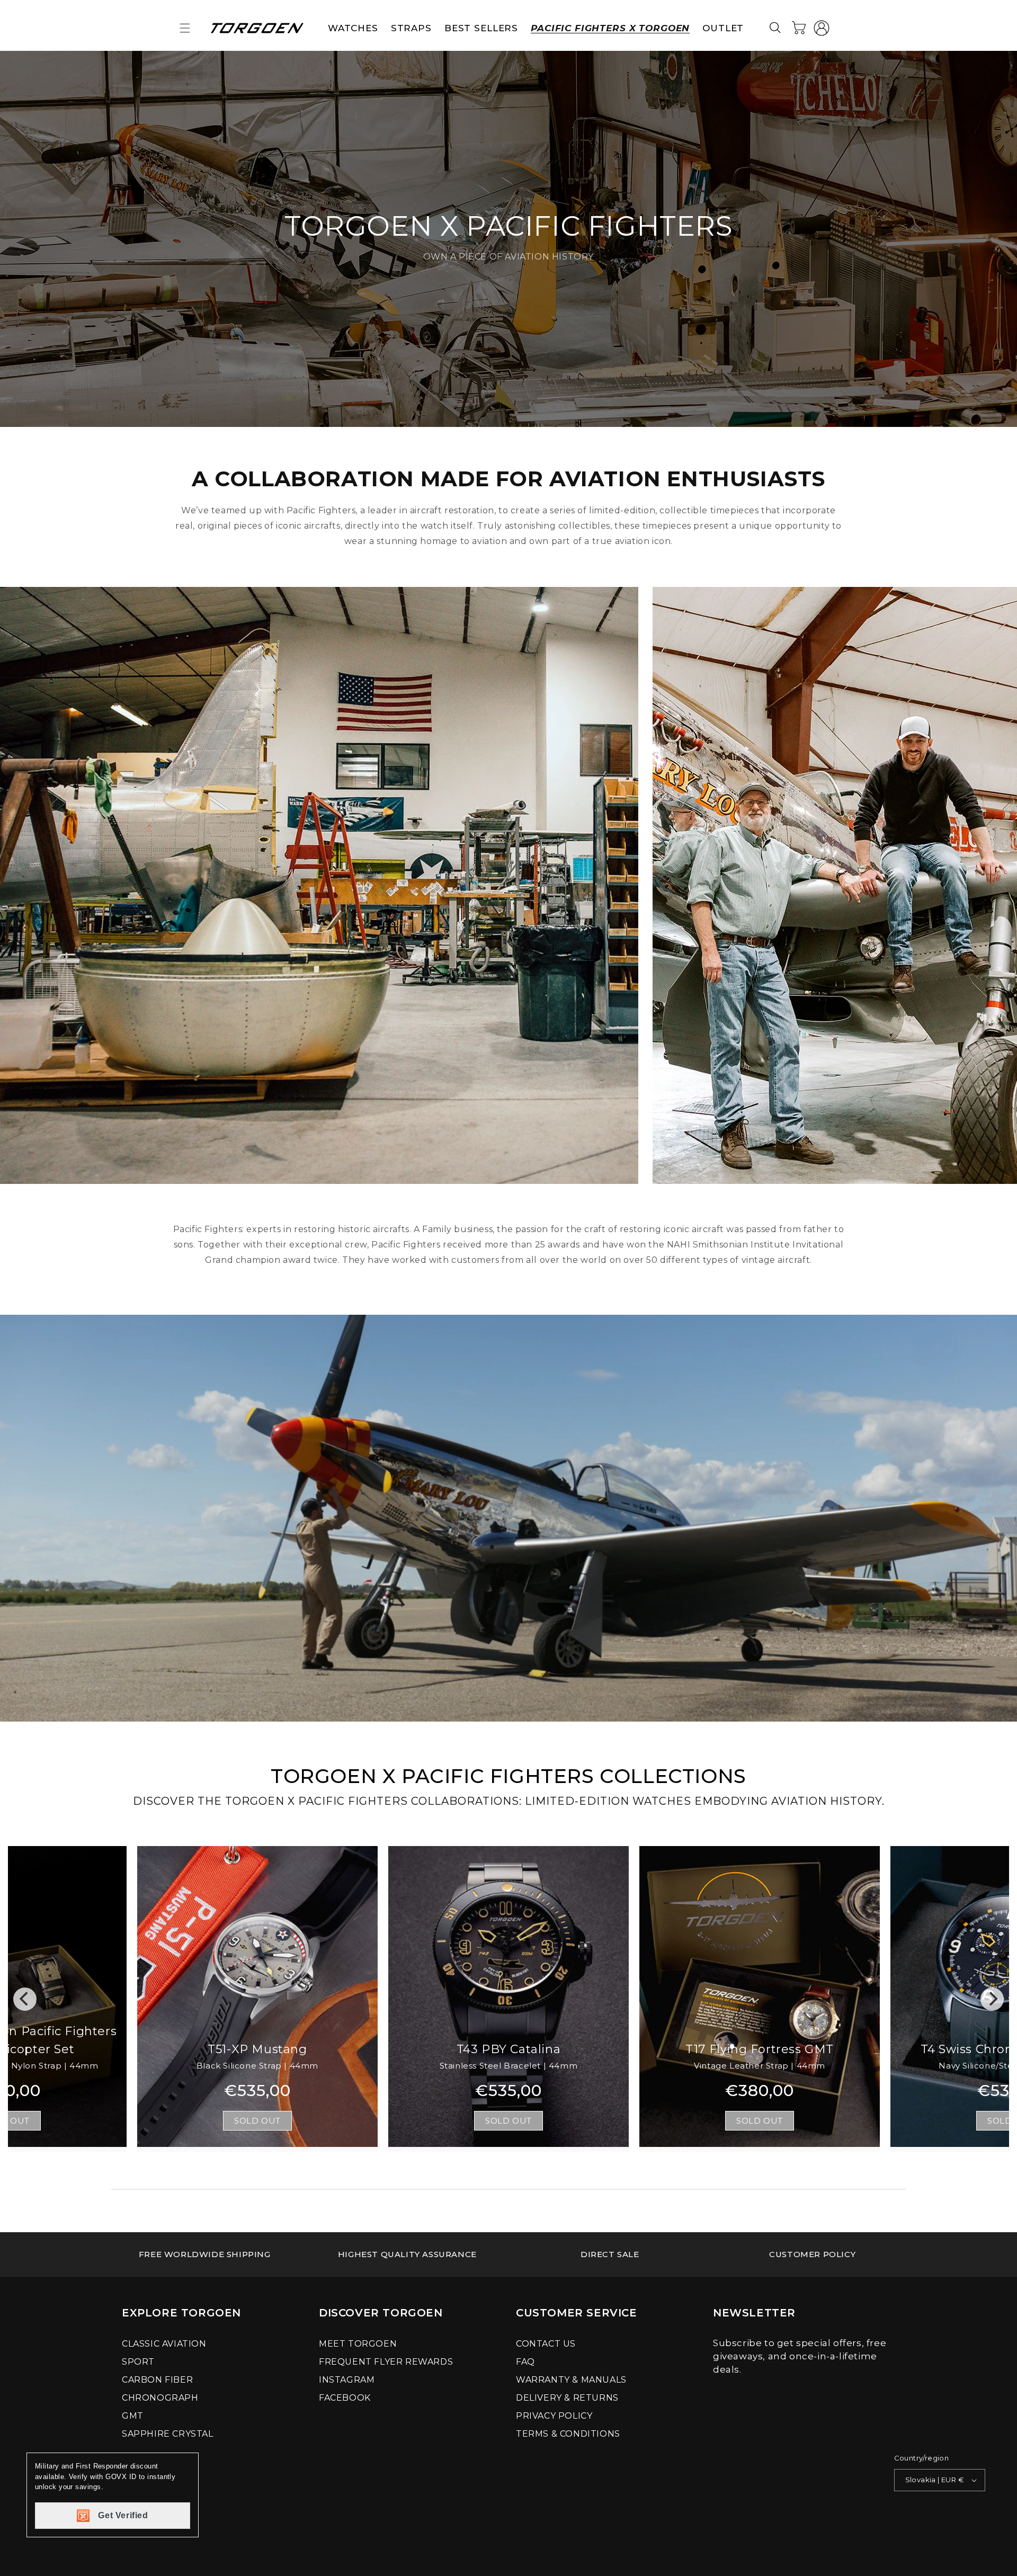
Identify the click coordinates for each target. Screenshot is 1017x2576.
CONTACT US (546, 2344)
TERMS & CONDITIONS (568, 2434)
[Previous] (25, 1999)
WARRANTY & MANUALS (571, 2380)
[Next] (992, 1999)
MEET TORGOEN (358, 2344)
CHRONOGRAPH (160, 2398)
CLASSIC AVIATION (164, 2344)
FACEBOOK (345, 2398)
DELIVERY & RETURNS (567, 2398)
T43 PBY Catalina (509, 2049)
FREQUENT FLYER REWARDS (386, 2362)
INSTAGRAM (347, 2380)
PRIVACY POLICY (554, 2416)
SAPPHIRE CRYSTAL (168, 2434)
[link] (205, 2254)
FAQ (525, 2362)
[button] (185, 28)
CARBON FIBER (157, 2380)
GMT (133, 2416)
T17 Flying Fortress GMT (760, 2049)
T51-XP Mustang (257, 2049)
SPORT (138, 2362)
